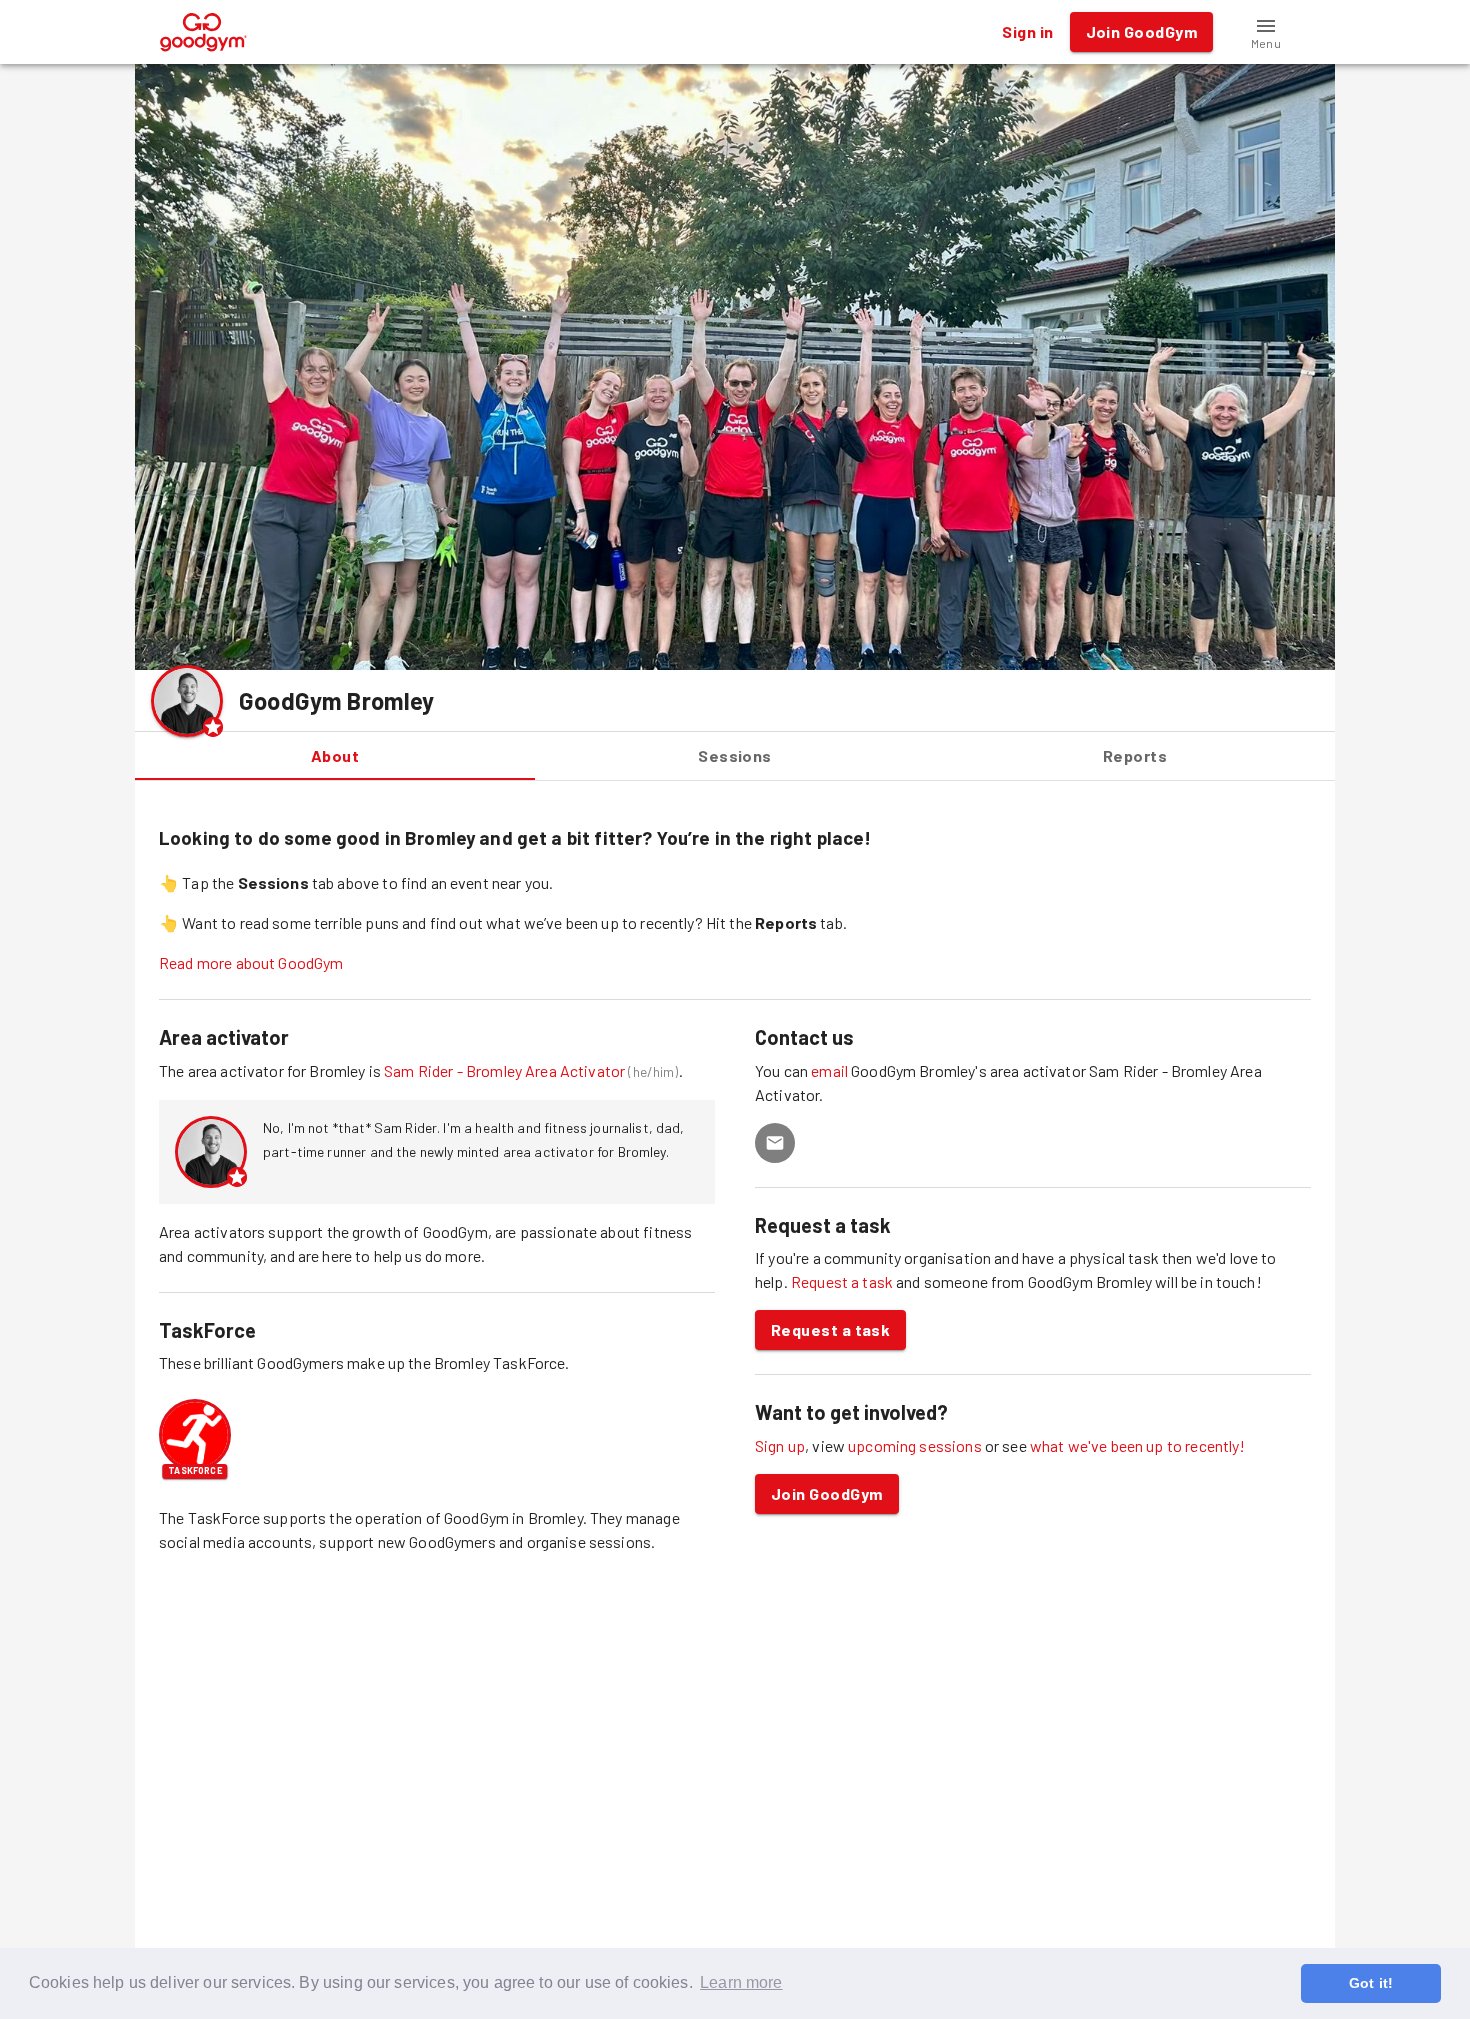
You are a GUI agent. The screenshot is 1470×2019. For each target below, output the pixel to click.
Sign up (780, 1445)
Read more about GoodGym (251, 962)
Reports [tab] (1135, 755)
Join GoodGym (827, 1493)
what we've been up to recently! (1138, 1445)
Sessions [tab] (735, 755)
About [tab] (335, 755)
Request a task (842, 1281)
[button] (1266, 32)
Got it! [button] (1371, 1983)
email (831, 1070)
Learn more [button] (741, 1982)
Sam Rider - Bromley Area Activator (504, 1070)
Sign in (1027, 31)
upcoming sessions (915, 1445)
